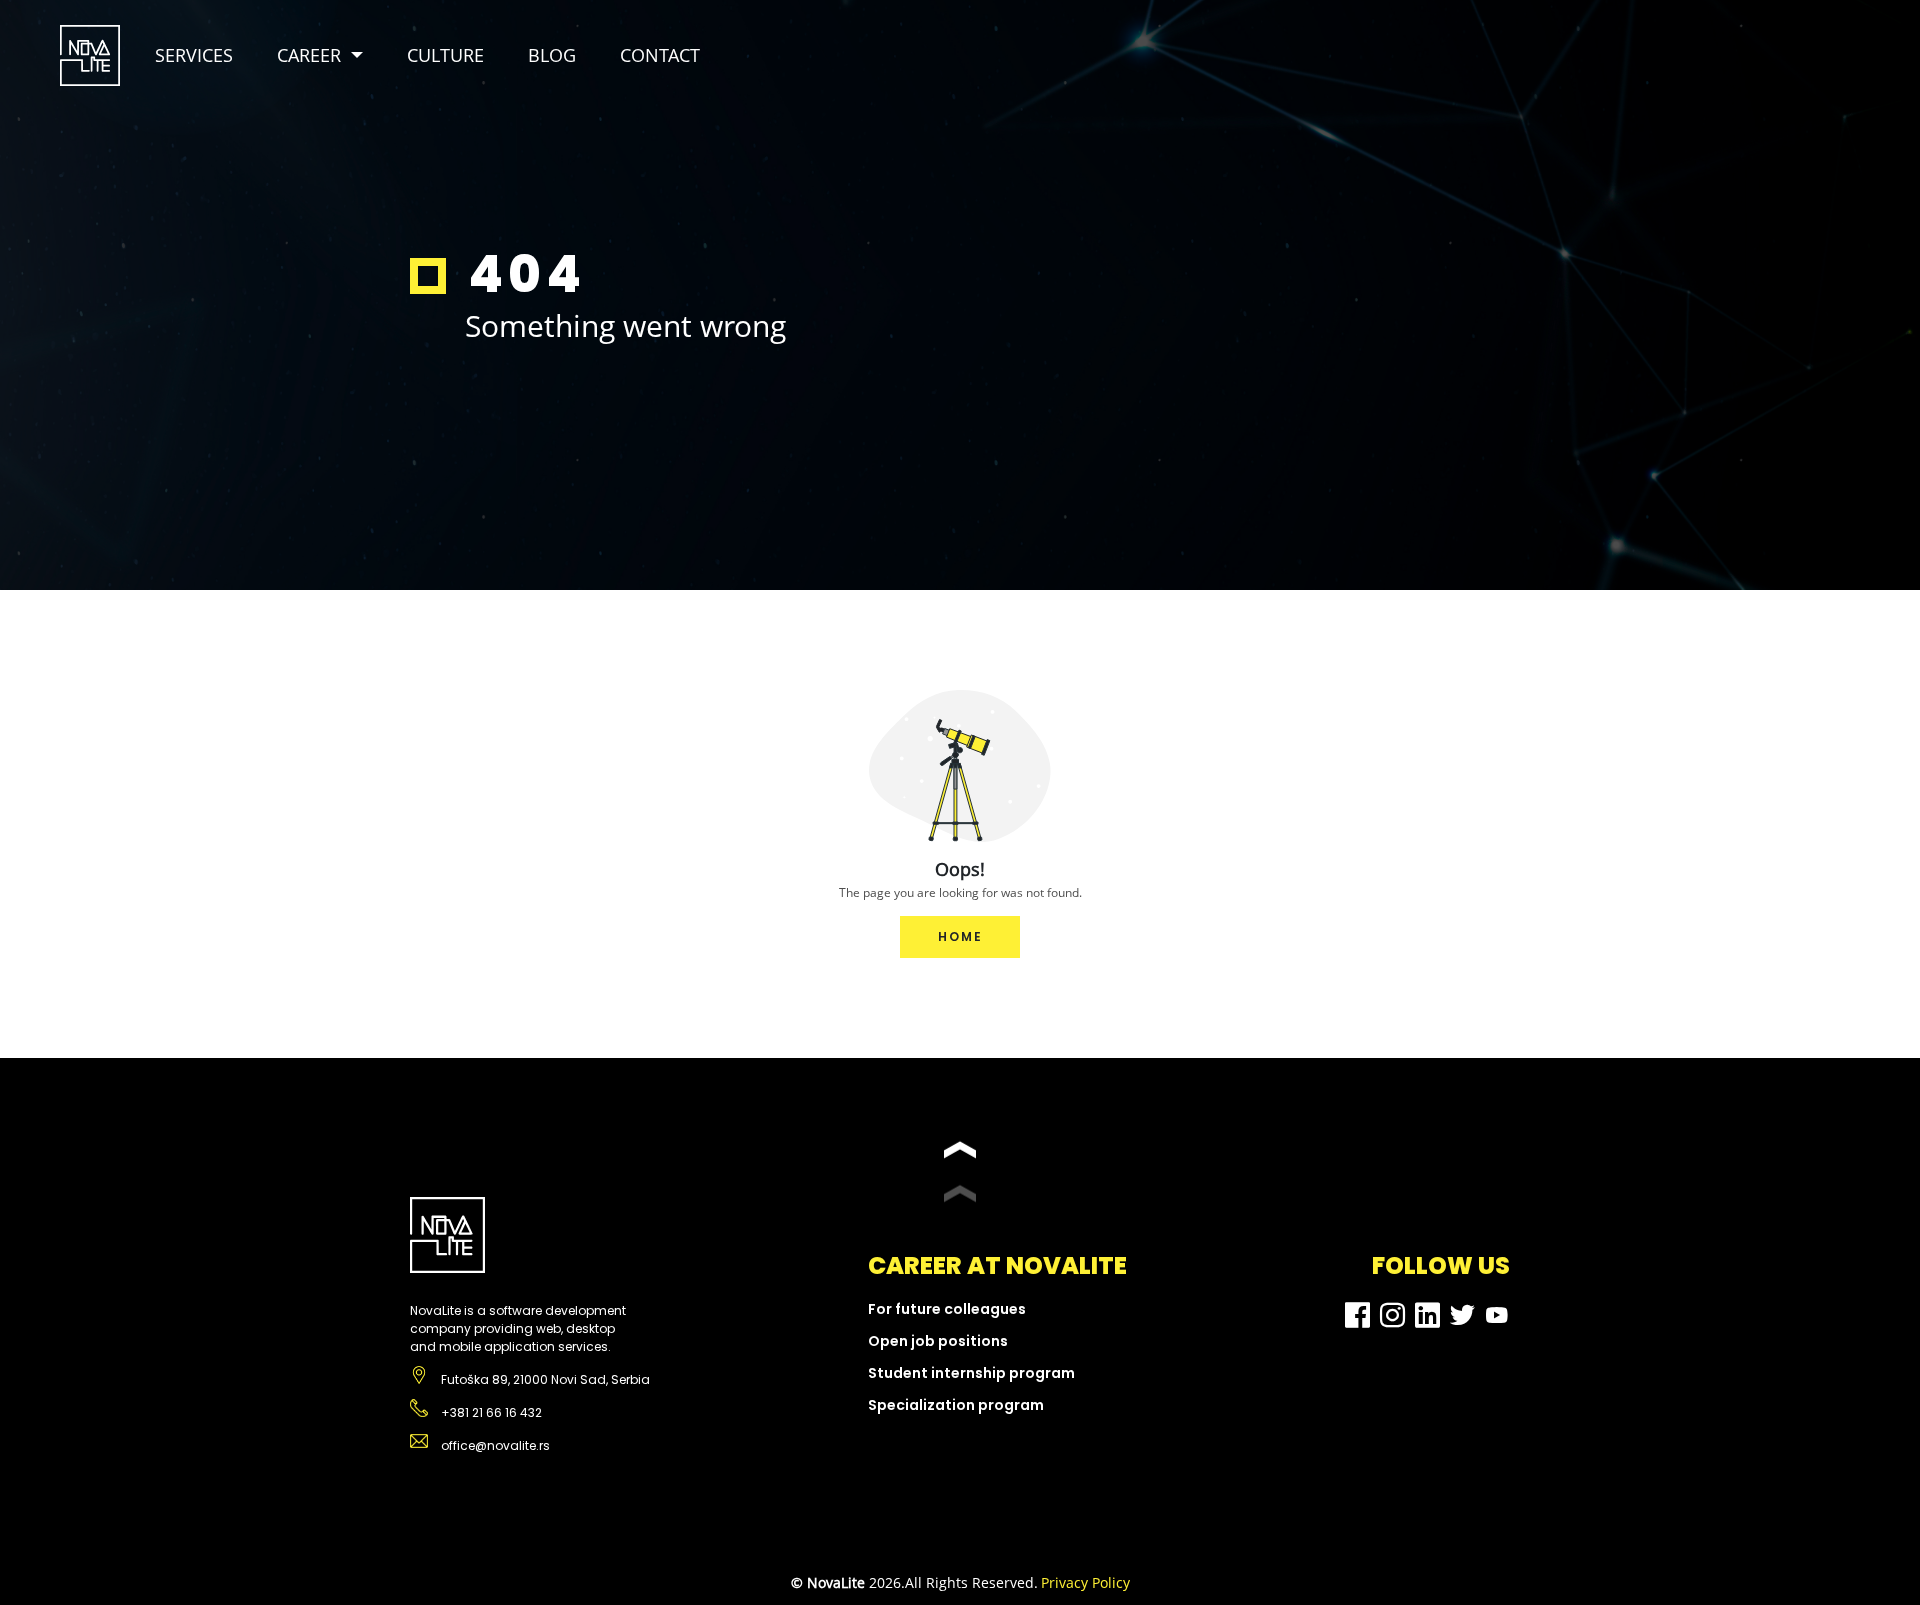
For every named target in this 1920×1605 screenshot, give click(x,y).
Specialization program (956, 1405)
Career (309, 55)
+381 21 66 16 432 (490, 1412)
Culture (445, 55)
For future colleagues (947, 1309)
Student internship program (971, 1373)
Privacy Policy (1085, 1582)
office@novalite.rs (494, 1445)
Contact (660, 55)
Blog (552, 55)
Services (194, 55)
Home (960, 936)
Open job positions (938, 1341)
